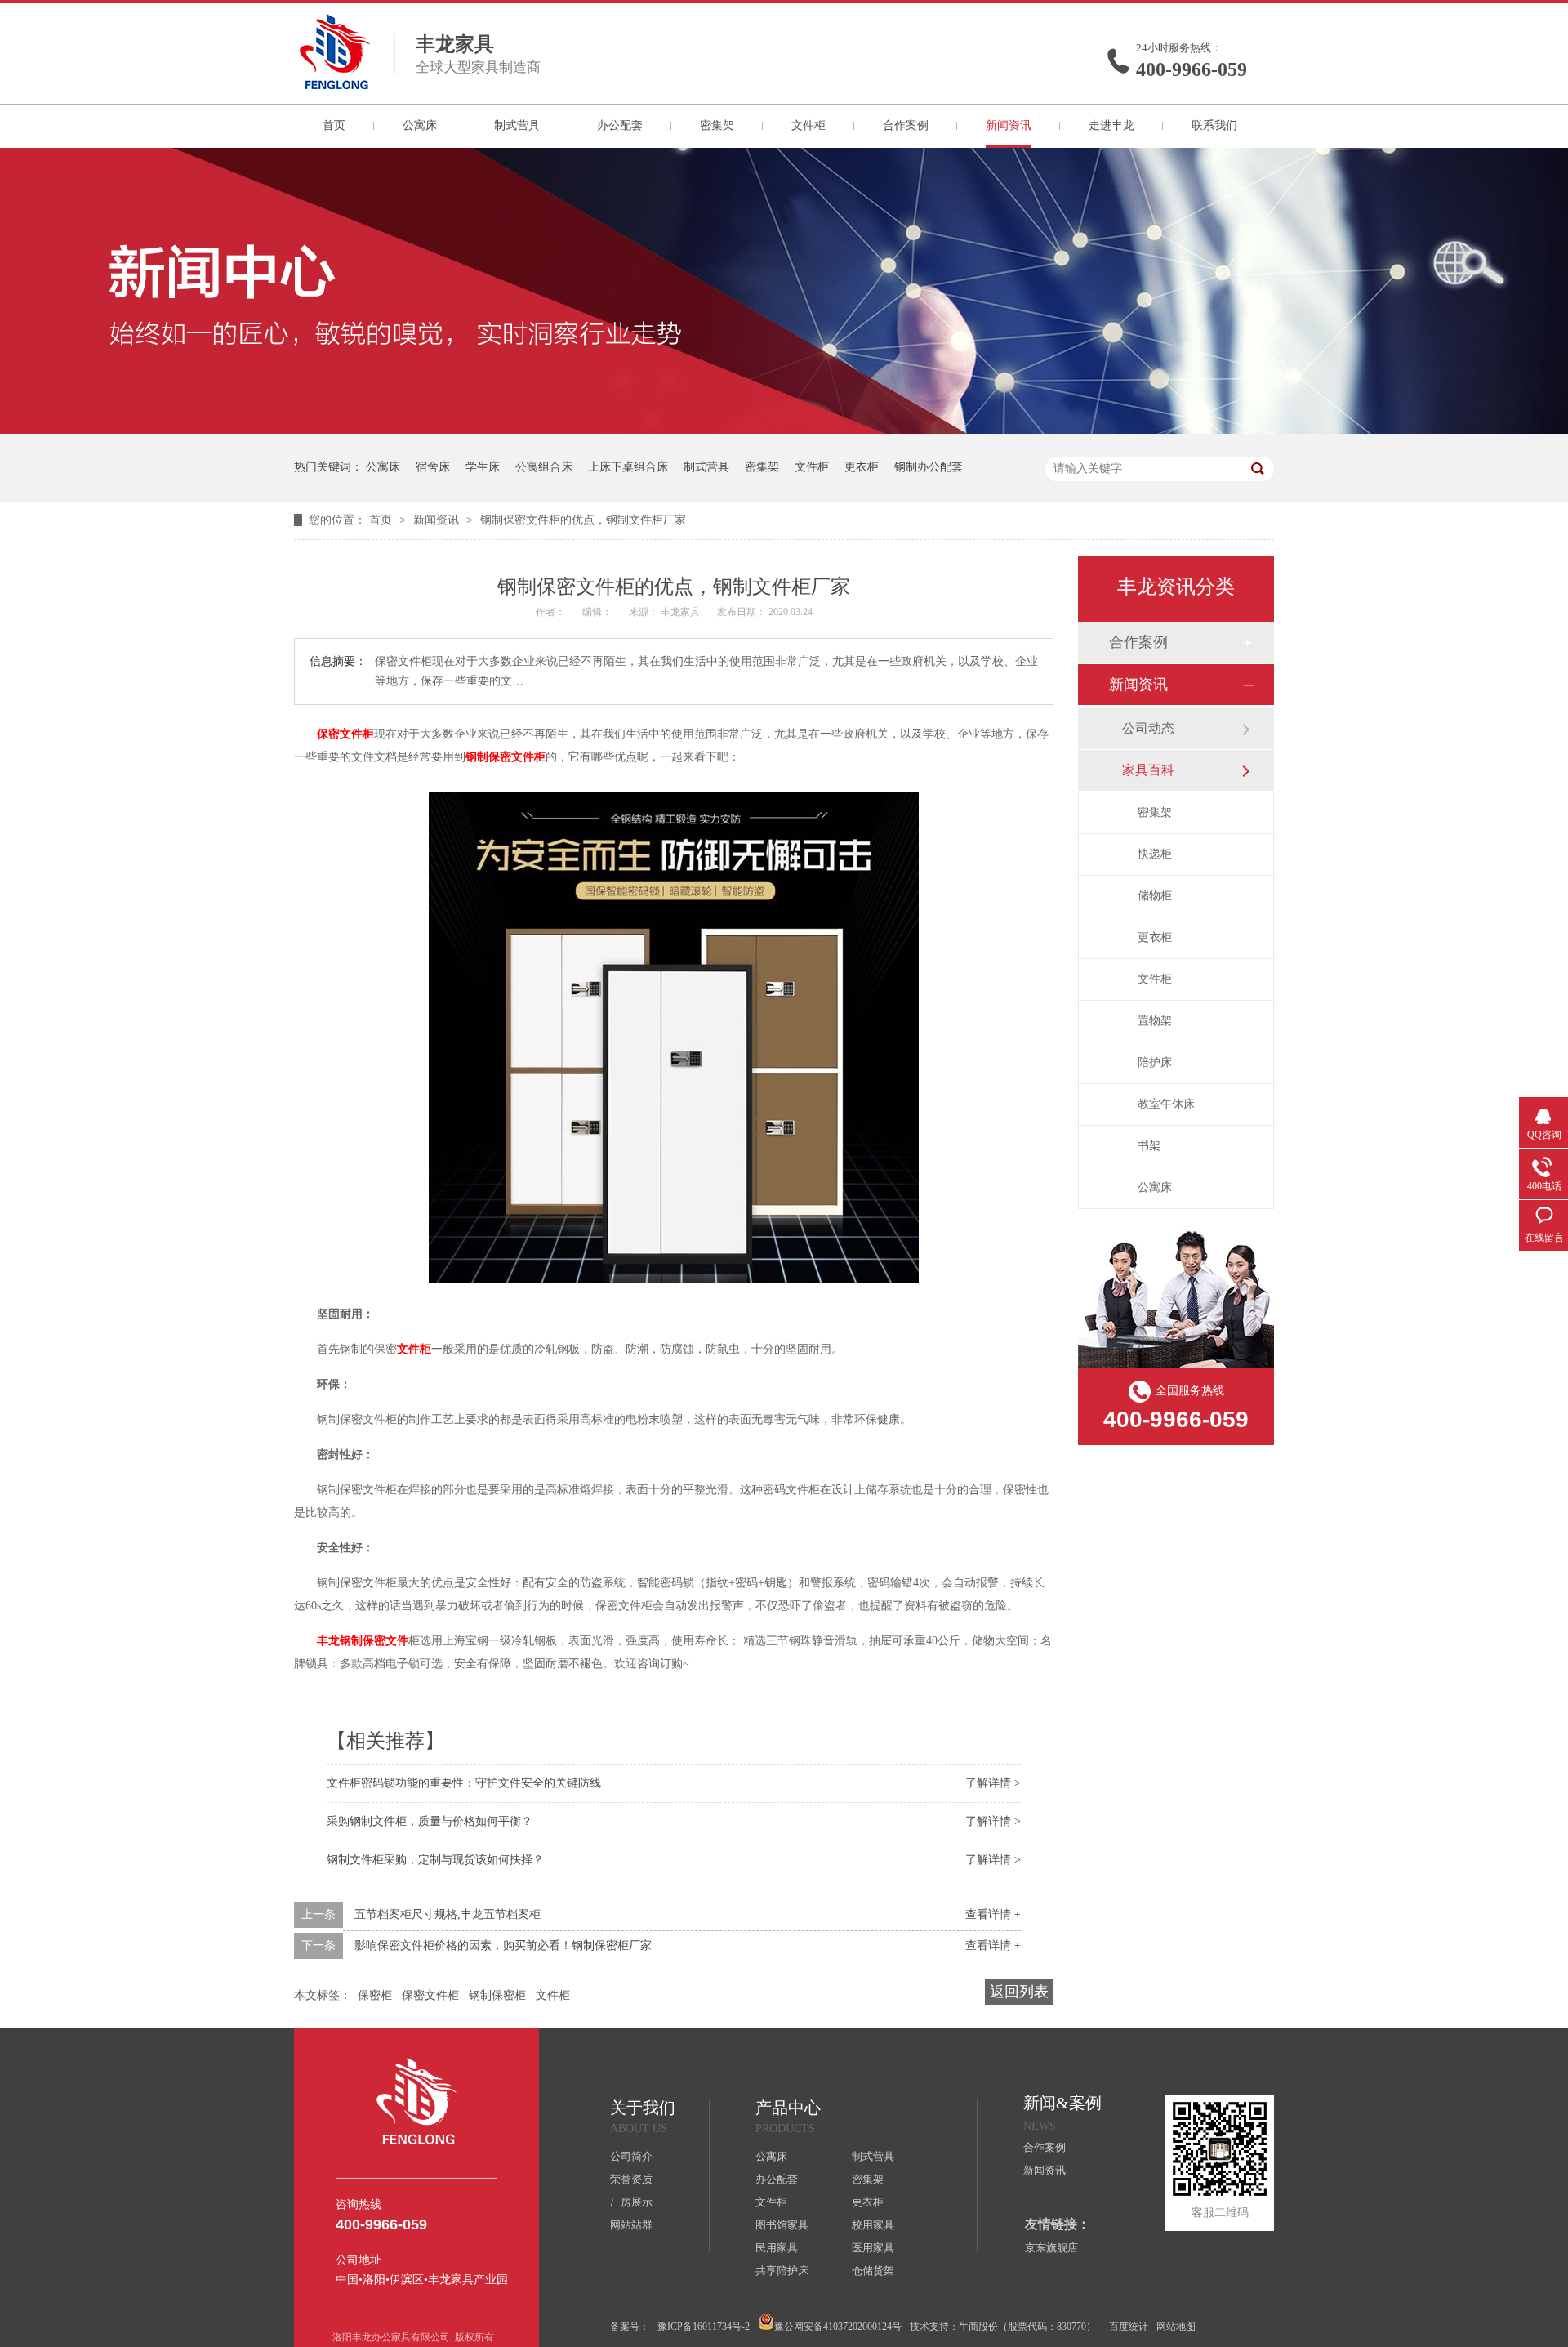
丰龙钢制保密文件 (363, 1641)
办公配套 (620, 125)
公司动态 (1148, 728)
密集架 (717, 125)
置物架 (1155, 1021)
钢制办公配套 (929, 467)
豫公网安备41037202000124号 (838, 2327)
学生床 (483, 467)
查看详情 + (993, 1914)
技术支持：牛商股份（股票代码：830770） (1003, 2327)
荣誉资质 (631, 2179)
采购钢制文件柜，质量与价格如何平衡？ (430, 1821)
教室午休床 (1166, 1104)
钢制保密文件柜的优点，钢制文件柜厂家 (583, 520)
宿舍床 (433, 467)
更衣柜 (862, 467)
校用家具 (873, 2225)
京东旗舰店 (1051, 2248)
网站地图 (1176, 2327)
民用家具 (777, 2248)
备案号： (630, 2327)
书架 (1149, 1146)
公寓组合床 (544, 467)
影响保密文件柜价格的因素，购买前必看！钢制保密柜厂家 (503, 1945)
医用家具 (873, 2248)
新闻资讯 (1009, 125)
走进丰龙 (1111, 125)
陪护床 (1155, 1062)
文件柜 (808, 125)
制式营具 (517, 125)
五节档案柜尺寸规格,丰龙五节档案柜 (448, 1914)
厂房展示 (631, 2202)
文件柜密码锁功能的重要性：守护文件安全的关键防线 (464, 1783)
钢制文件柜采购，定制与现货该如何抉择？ (435, 1860)
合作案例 (906, 125)
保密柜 (375, 1995)
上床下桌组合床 (628, 467)
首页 (334, 125)
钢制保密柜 (497, 1995)
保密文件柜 (345, 734)
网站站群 (631, 2225)
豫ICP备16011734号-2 (704, 2327)
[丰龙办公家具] (335, 84)
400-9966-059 (1192, 69)
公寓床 (420, 125)
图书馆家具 (782, 2225)
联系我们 (1214, 125)
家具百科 (1148, 770)
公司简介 (631, 2156)
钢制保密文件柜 (506, 757)
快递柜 (1155, 854)
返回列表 (1019, 1992)
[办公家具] (784, 430)
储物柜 (1155, 896)
